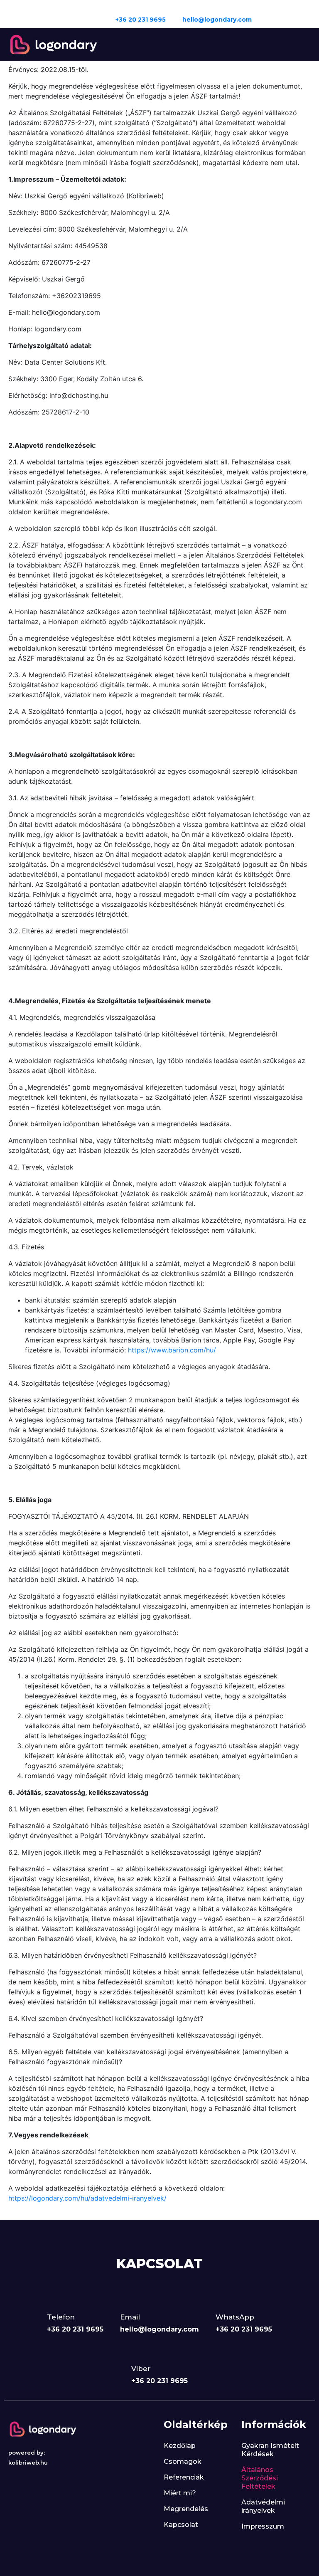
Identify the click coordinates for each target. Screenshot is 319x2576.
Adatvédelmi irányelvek (263, 2506)
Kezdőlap (180, 2446)
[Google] (299, 14)
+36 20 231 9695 (141, 20)
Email (130, 2317)
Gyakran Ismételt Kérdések (270, 2450)
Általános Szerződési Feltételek (260, 2478)
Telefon (61, 2317)
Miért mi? (180, 2493)
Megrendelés (186, 2509)
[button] (303, 45)
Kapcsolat (181, 2525)
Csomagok (183, 2461)
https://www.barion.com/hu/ (172, 1350)
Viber (141, 2369)
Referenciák (184, 2477)
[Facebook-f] (267, 14)
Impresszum (263, 2526)
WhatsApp (235, 2317)
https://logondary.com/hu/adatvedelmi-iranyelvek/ (87, 2198)
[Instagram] (283, 14)
